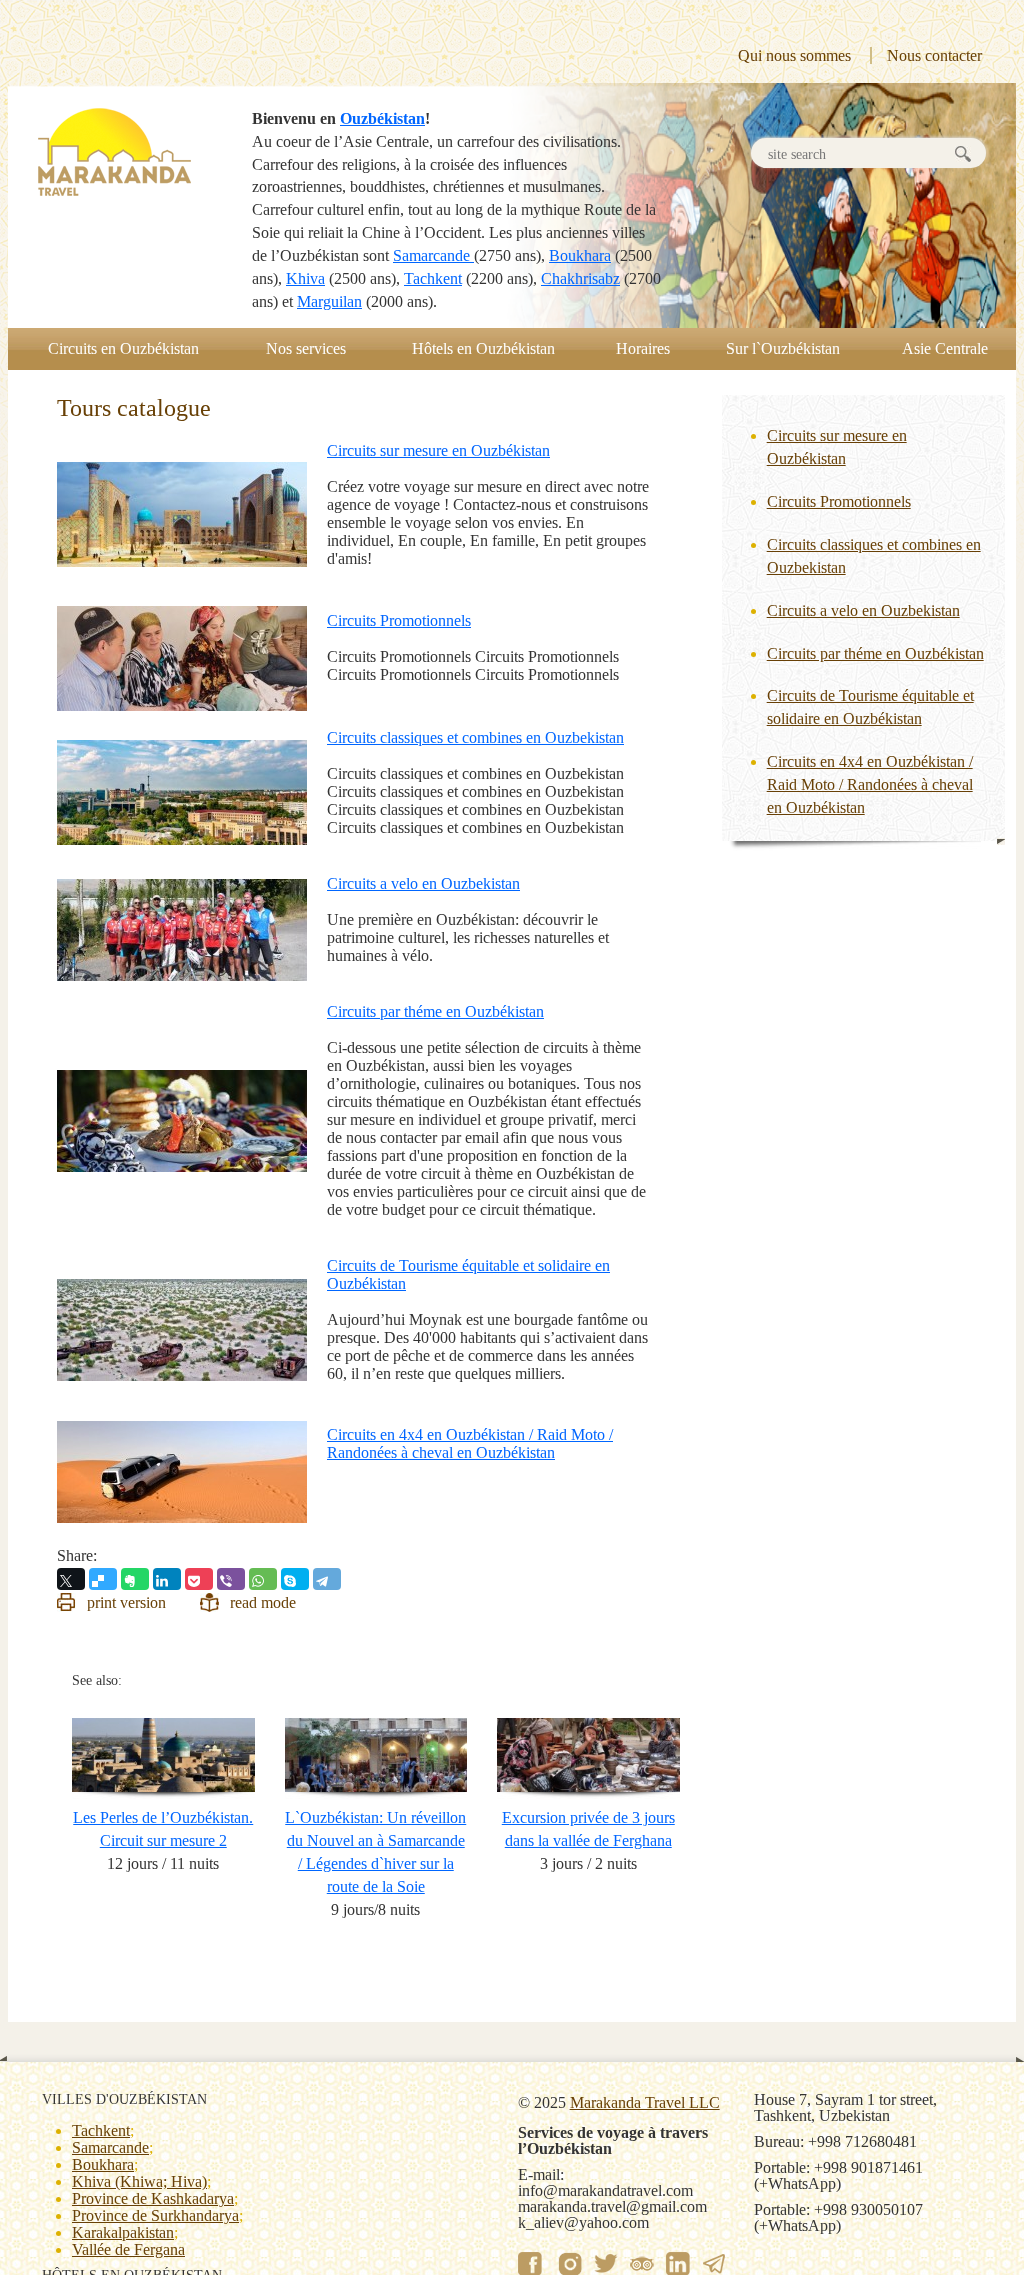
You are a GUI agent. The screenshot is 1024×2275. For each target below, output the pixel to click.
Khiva (305, 278)
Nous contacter (934, 55)
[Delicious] (103, 1579)
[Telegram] (327, 1579)
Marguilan (329, 301)
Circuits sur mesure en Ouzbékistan (438, 450)
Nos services (306, 348)
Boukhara (580, 255)
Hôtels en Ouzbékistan (483, 348)
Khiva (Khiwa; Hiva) (139, 2181)
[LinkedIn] (167, 1579)
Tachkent (433, 278)
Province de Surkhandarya (155, 2215)
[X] (71, 1579)
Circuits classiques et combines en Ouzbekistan (475, 737)
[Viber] (231, 1579)
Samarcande (433, 255)
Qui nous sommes (794, 55)
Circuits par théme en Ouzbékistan (435, 1011)
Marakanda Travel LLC (645, 2102)
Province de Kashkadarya (153, 2198)
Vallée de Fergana (128, 2249)
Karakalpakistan (123, 2232)
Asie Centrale (945, 348)
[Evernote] (135, 1579)
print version (126, 1602)
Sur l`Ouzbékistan (783, 348)
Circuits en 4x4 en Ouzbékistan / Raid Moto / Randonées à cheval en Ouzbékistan (470, 1443)
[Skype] (295, 1579)
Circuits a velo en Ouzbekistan (423, 883)
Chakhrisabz (580, 278)
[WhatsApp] (263, 1579)
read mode (263, 1602)
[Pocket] (199, 1579)
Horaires (643, 348)
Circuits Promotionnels (399, 620)
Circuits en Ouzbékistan (123, 348)
